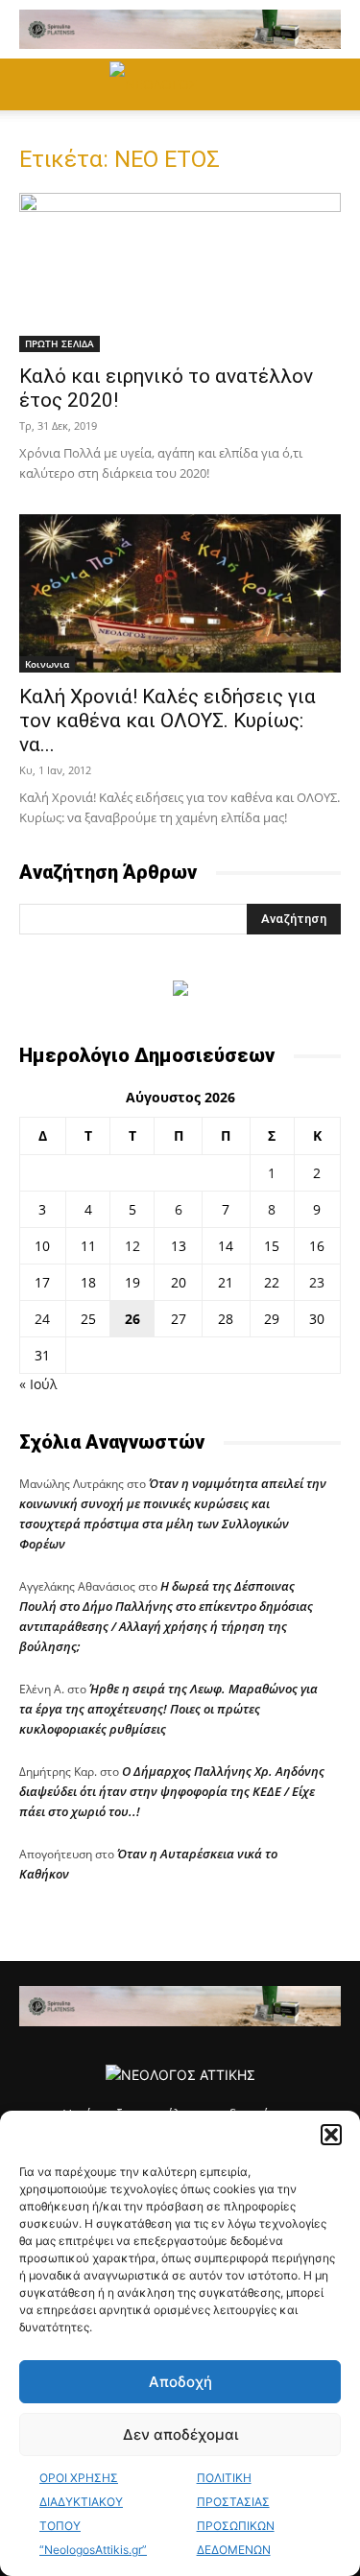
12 (132, 1246)
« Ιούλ (38, 1384)
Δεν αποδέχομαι (180, 2434)
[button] (331, 2135)
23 (317, 1282)
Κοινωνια (47, 664)
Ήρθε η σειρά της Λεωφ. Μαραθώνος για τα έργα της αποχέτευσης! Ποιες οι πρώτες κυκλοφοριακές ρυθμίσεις (168, 1709)
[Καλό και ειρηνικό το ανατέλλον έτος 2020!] (180, 272)
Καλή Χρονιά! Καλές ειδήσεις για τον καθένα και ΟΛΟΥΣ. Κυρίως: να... (168, 721)
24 (42, 1319)
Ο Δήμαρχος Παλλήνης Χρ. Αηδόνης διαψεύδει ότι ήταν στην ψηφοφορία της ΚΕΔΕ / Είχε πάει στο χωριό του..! (172, 1791)
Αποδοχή (180, 2382)
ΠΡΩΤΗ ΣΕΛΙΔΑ (60, 343)
